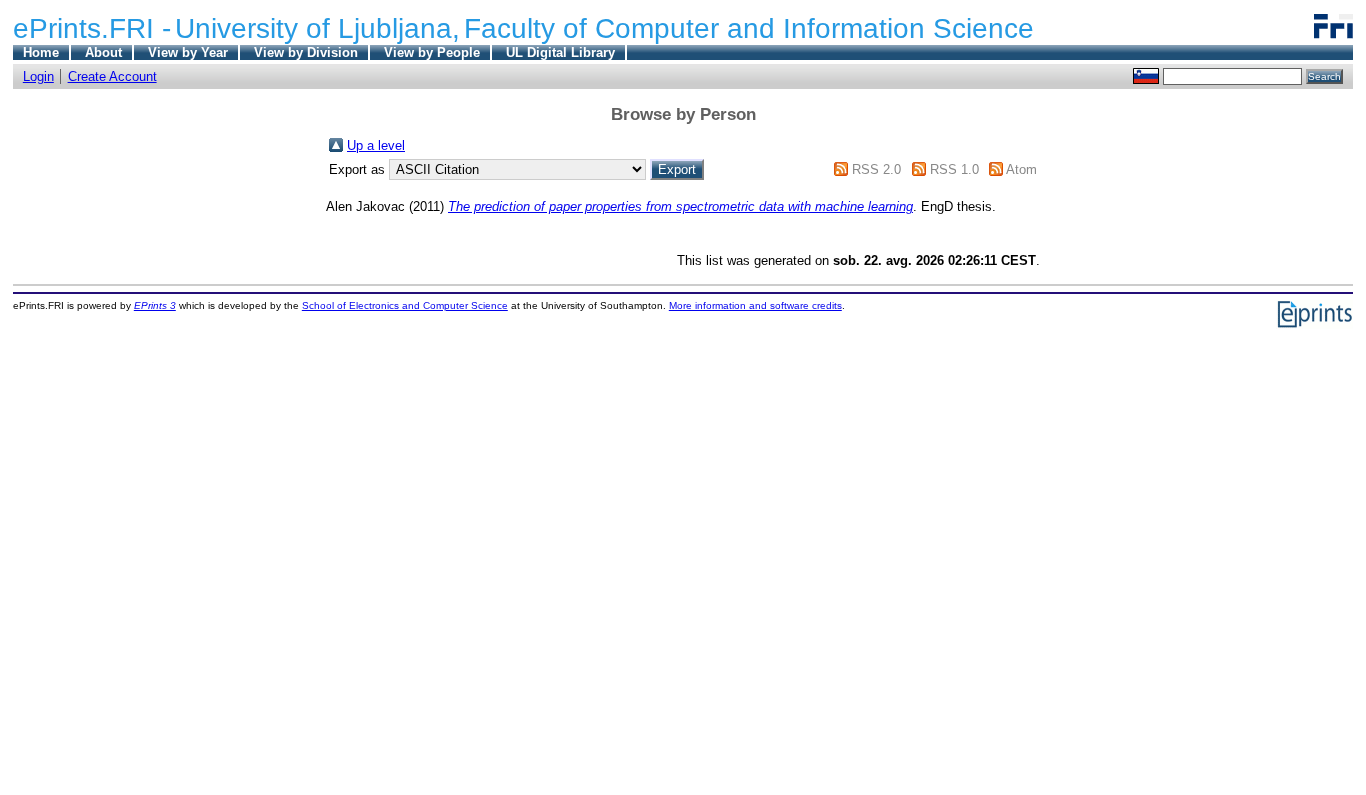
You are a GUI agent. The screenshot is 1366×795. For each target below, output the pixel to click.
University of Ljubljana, (317, 28)
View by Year (188, 52)
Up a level (376, 145)
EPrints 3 (155, 305)
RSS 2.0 (876, 169)
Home (41, 52)
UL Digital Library (560, 52)
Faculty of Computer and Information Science (749, 28)
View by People (432, 52)
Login (38, 76)
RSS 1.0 (954, 169)
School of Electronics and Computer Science (405, 305)
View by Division (306, 52)
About (103, 52)
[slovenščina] (1146, 75)
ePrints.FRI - (92, 28)
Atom (1021, 169)
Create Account (112, 76)
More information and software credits (755, 305)
